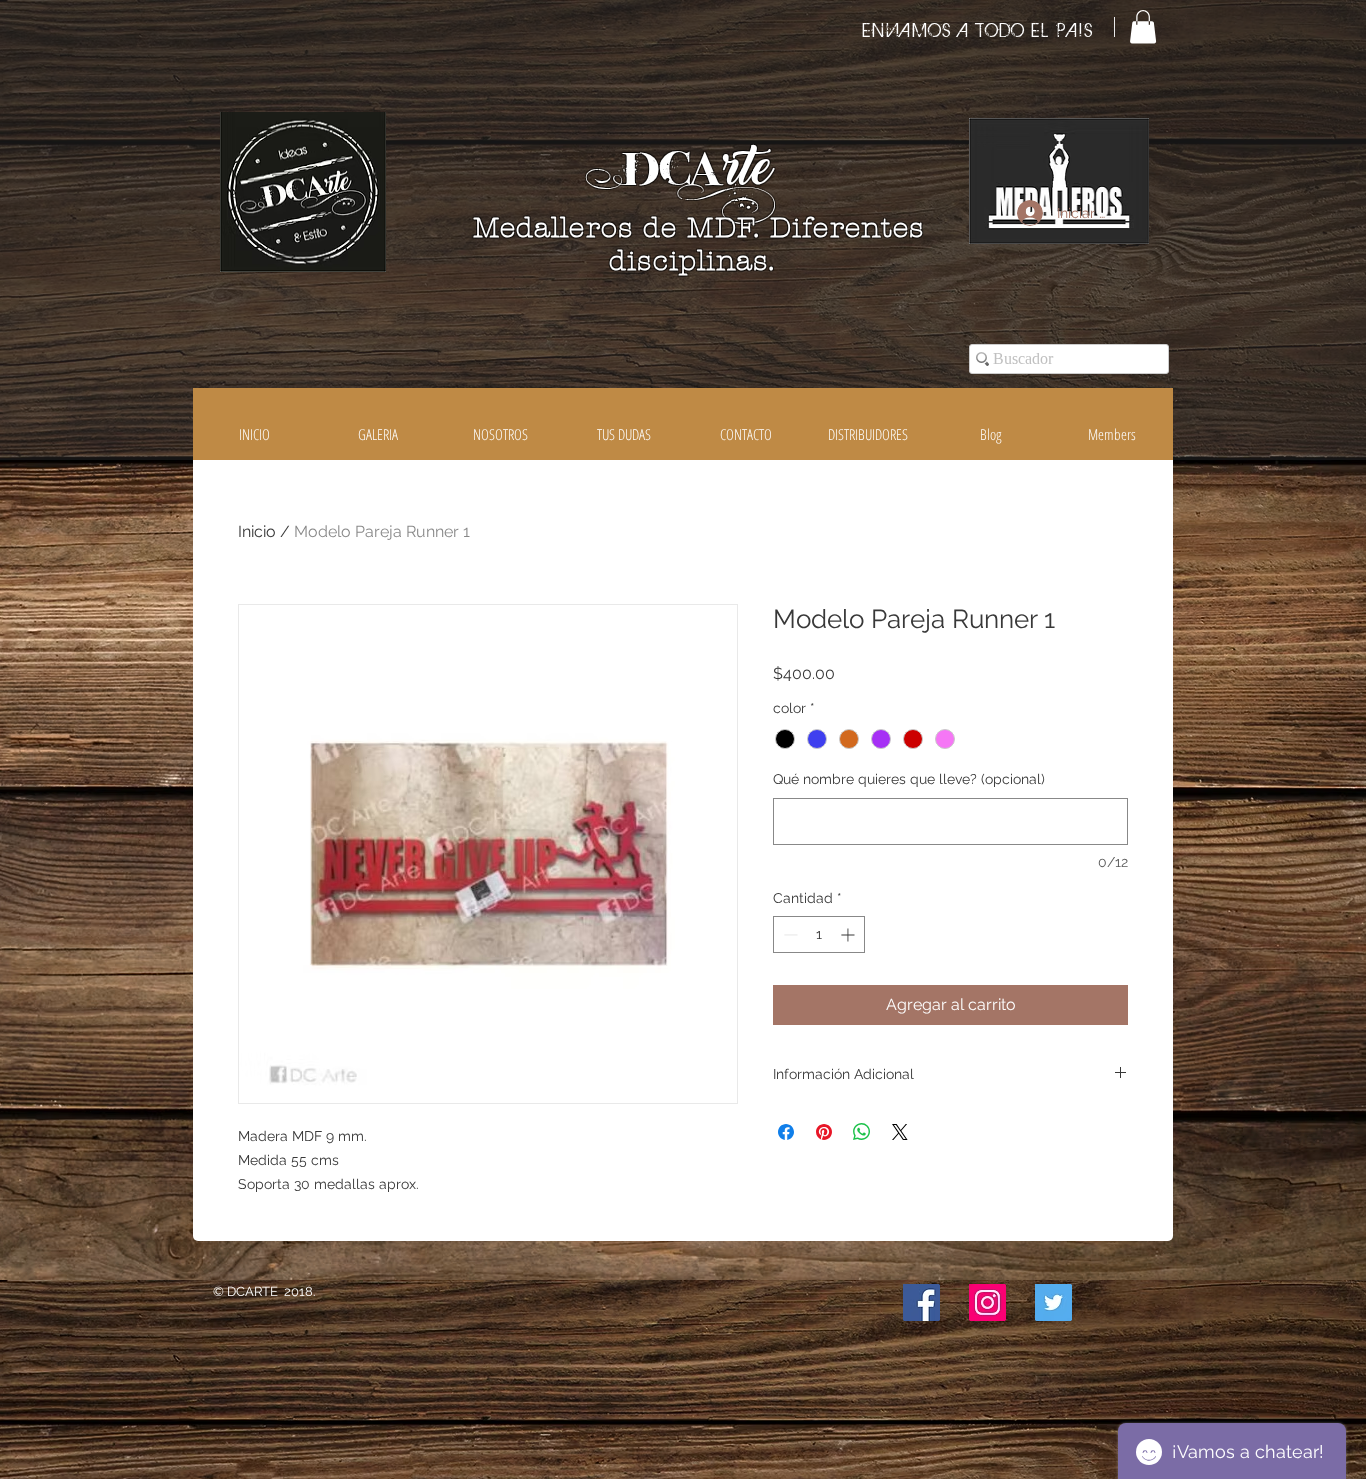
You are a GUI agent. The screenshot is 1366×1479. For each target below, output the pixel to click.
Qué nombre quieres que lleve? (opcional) (909, 779)
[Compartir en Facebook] (786, 1132)
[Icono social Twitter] (1053, 1302)
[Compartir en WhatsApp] (862, 1132)
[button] (1143, 26)
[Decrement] (788, 934)
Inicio (257, 531)
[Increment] (849, 934)
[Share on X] (900, 1132)
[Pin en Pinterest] (824, 1132)
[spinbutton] (819, 934)
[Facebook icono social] (921, 1302)
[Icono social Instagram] (987, 1302)
